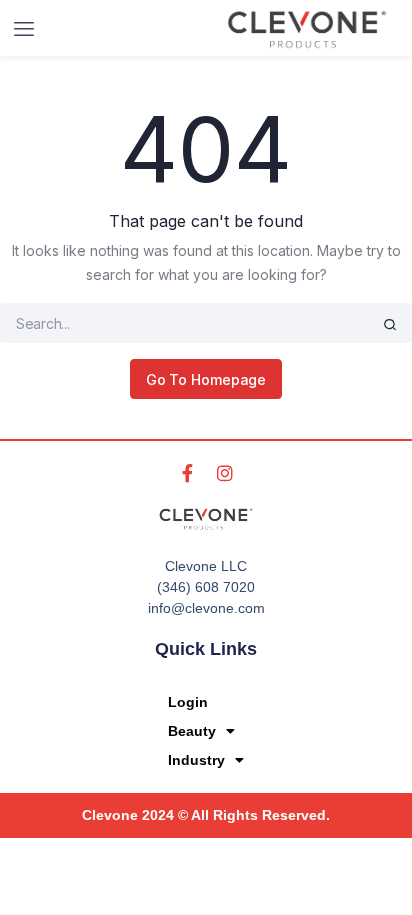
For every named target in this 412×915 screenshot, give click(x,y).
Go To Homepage (206, 379)
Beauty (192, 731)
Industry (196, 760)
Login (188, 702)
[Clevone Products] (307, 29)
